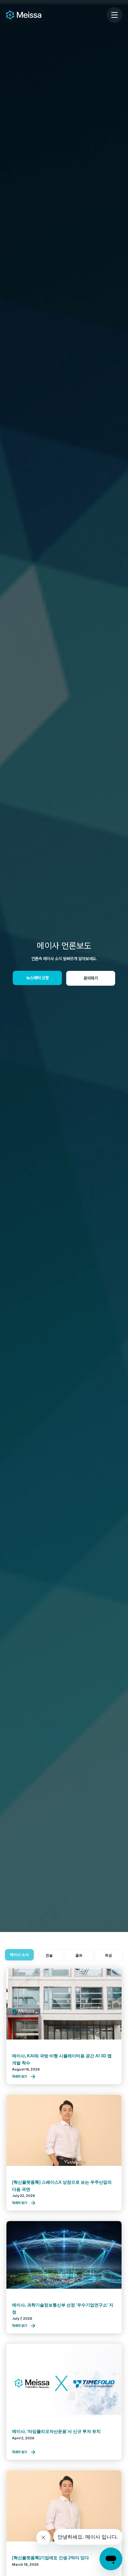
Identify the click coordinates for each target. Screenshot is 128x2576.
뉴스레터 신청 (38, 978)
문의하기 (91, 978)
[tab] (20, 1955)
